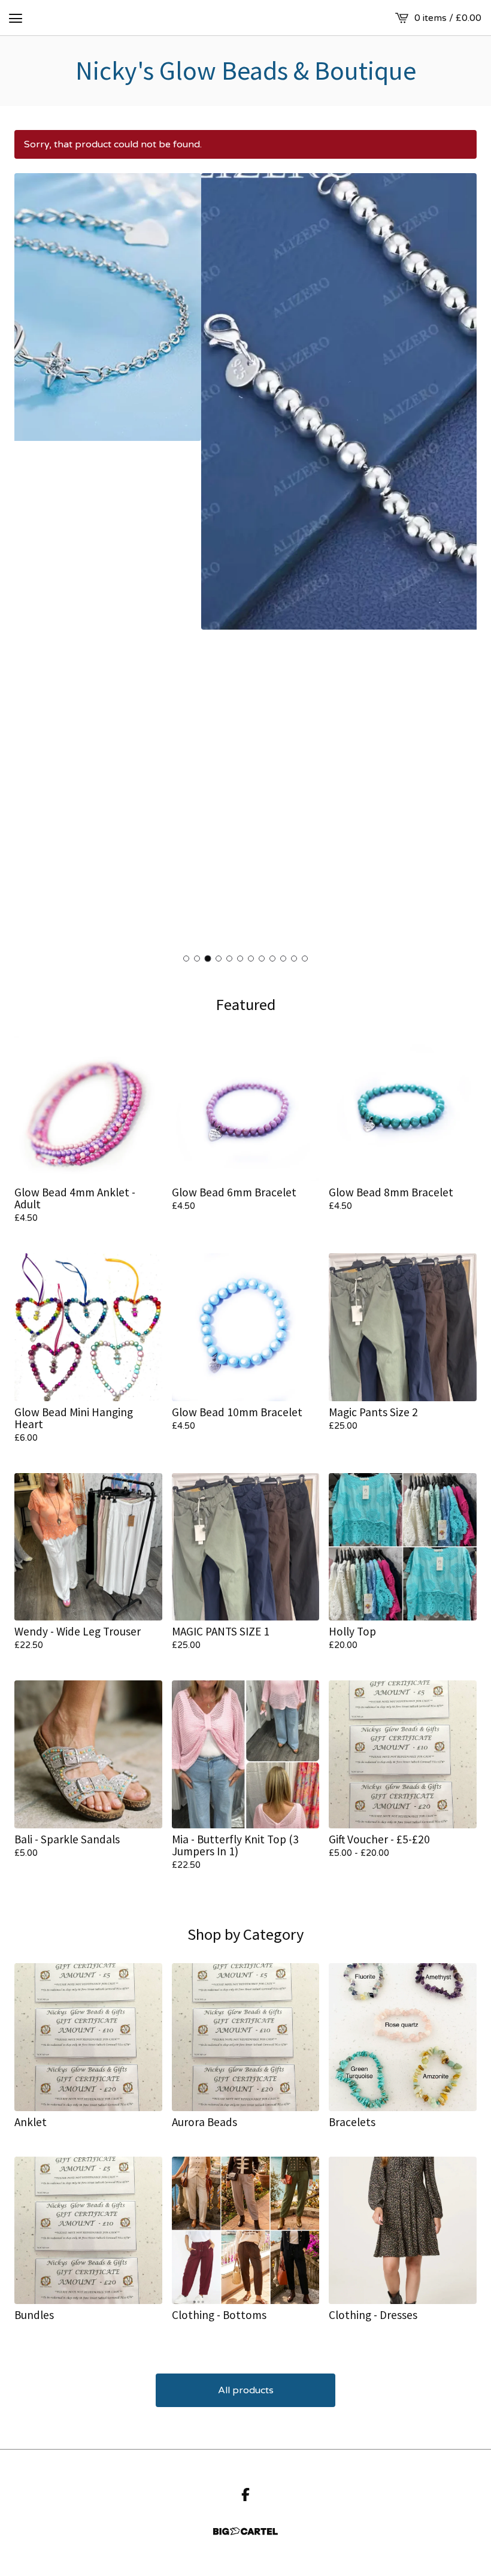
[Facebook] (245, 2495)
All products (246, 2390)
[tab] (186, 959)
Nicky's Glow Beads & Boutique (246, 71)
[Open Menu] (16, 18)
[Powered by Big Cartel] (245, 2531)
